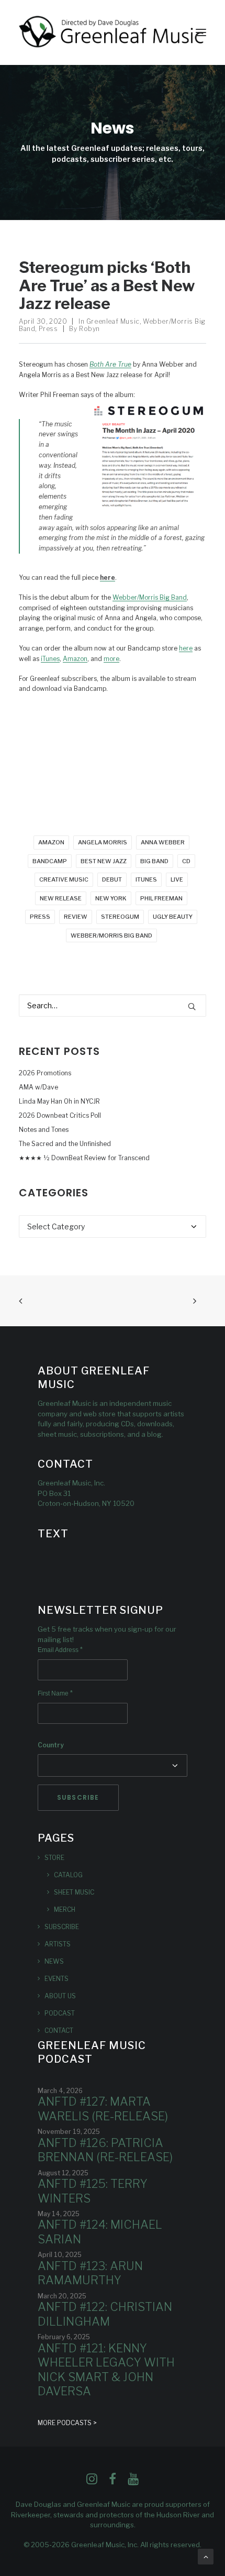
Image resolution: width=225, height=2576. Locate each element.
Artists (58, 1944)
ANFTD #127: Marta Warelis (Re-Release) (103, 2109)
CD (186, 861)
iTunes (50, 659)
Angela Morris (103, 842)
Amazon (75, 659)
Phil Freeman (161, 898)
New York (111, 898)
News (54, 1961)
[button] (201, 32)
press (40, 917)
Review (76, 917)
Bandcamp (50, 861)
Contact (59, 2030)
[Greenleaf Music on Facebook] (92, 2482)
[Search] (113, 1005)
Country (51, 1745)
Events (57, 1979)
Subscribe (62, 1927)
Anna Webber (163, 842)
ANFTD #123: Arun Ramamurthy (90, 2273)
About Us (60, 1996)
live (177, 879)
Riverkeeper (31, 2515)
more (111, 659)
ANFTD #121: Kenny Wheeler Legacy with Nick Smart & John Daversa (106, 2370)
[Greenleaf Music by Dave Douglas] (112, 32)
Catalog (68, 1875)
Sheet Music (74, 1892)
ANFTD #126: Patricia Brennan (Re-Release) (105, 2150)
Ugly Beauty (173, 917)
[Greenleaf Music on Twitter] (113, 2482)
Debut (112, 879)
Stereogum (120, 917)
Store (54, 1858)
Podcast (60, 2013)
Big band (154, 861)
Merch (65, 1909)
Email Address (60, 1650)
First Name (55, 1693)
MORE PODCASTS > (67, 2423)
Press (48, 329)
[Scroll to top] (206, 2556)
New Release (61, 898)
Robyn (89, 329)
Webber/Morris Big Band (150, 597)
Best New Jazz (104, 861)
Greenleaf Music (113, 321)
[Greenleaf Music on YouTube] (133, 2482)
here (186, 648)
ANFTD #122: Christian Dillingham (105, 2314)
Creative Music (64, 879)
